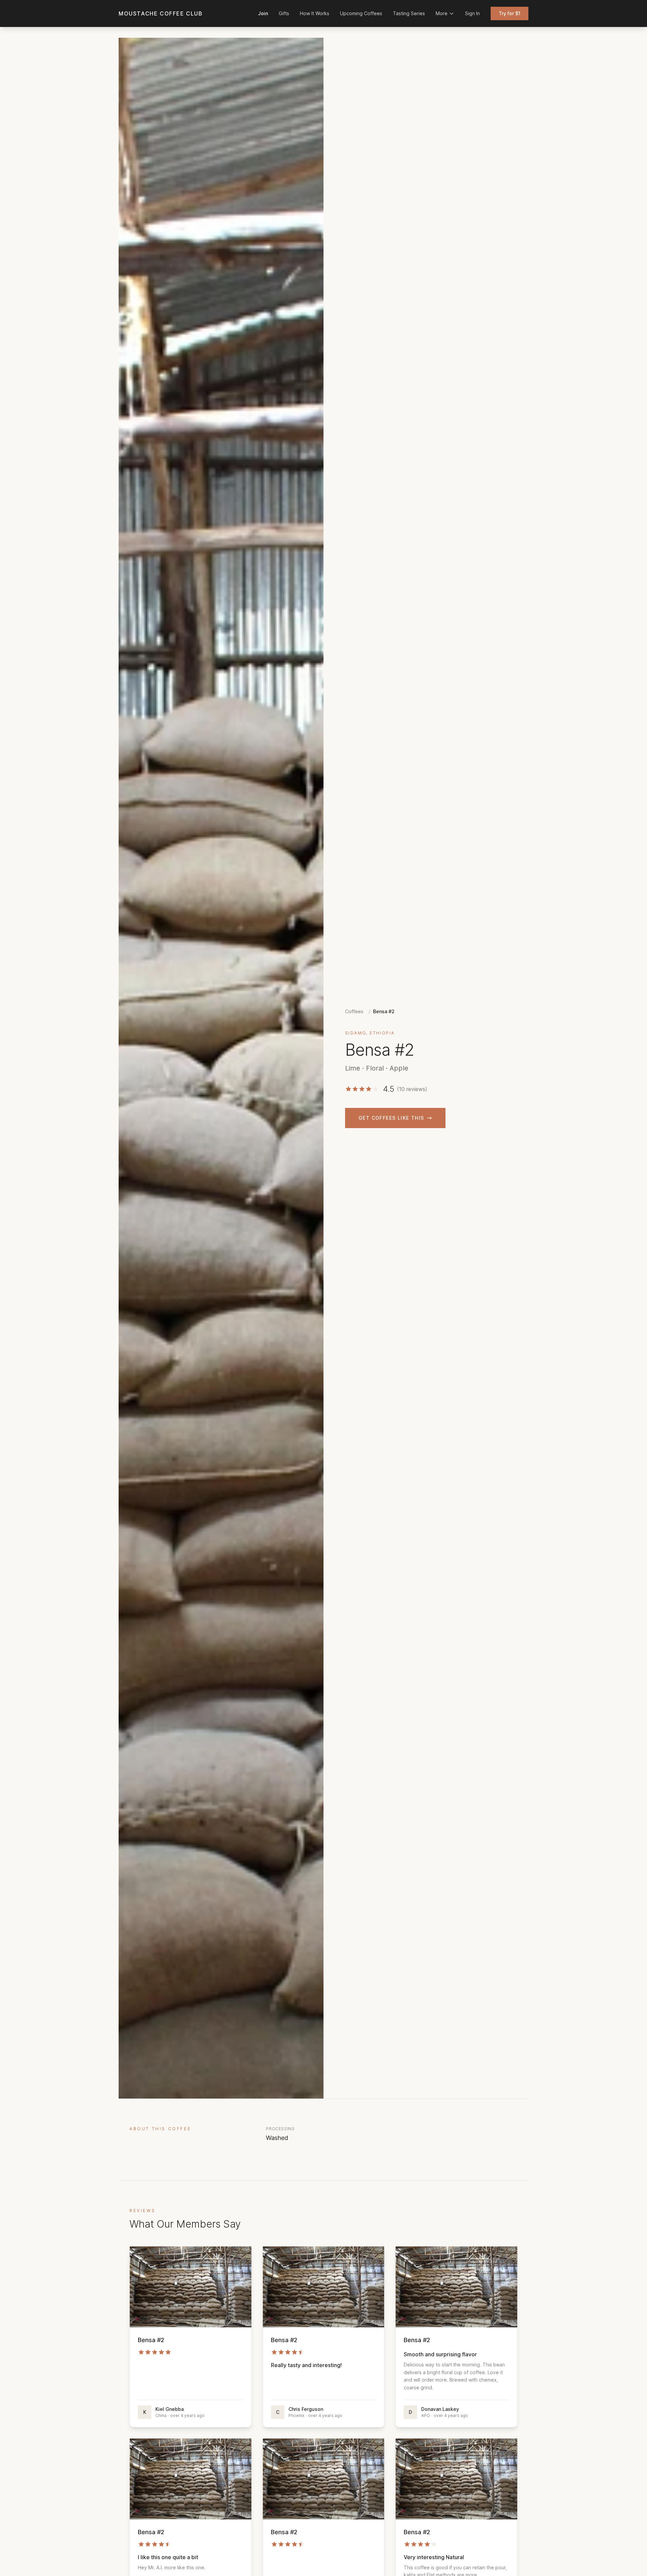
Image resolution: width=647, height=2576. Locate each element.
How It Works (315, 13)
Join (263, 13)
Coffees (354, 1011)
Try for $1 (510, 13)
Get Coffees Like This (391, 1118)
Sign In (472, 13)
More (442, 13)
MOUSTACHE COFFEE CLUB (161, 13)
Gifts (284, 13)
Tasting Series (409, 13)
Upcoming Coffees (361, 13)
